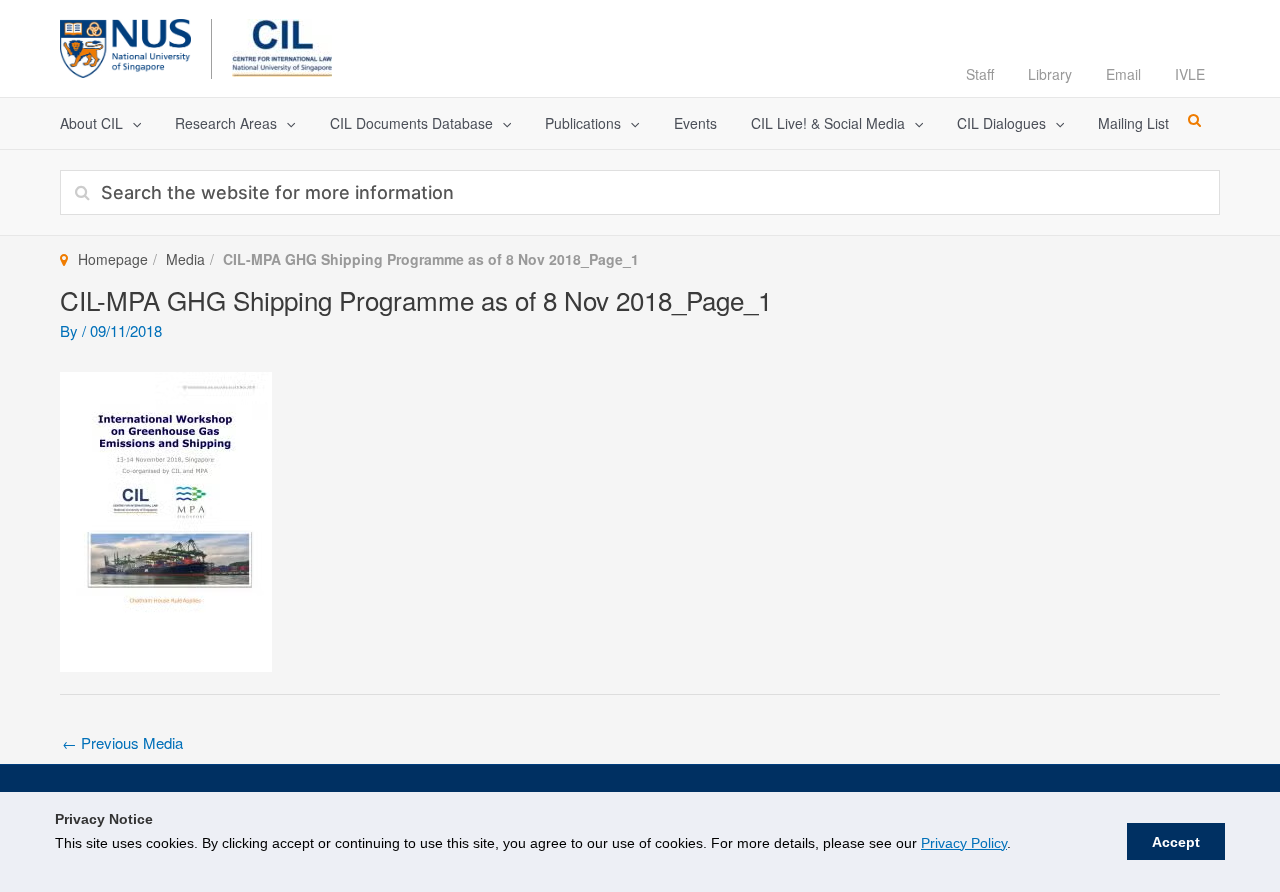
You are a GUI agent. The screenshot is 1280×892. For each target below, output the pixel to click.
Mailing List (1133, 123)
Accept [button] (1176, 842)
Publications (583, 123)
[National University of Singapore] (125, 45)
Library (1050, 74)
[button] (132, 123)
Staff (980, 74)
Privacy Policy (964, 843)
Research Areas (226, 123)
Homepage (113, 259)
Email (1123, 74)
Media (185, 259)
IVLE (1190, 74)
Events (695, 123)
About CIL (91, 123)
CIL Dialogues (1001, 123)
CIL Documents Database (411, 123)
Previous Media (122, 742)
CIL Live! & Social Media (828, 123)
